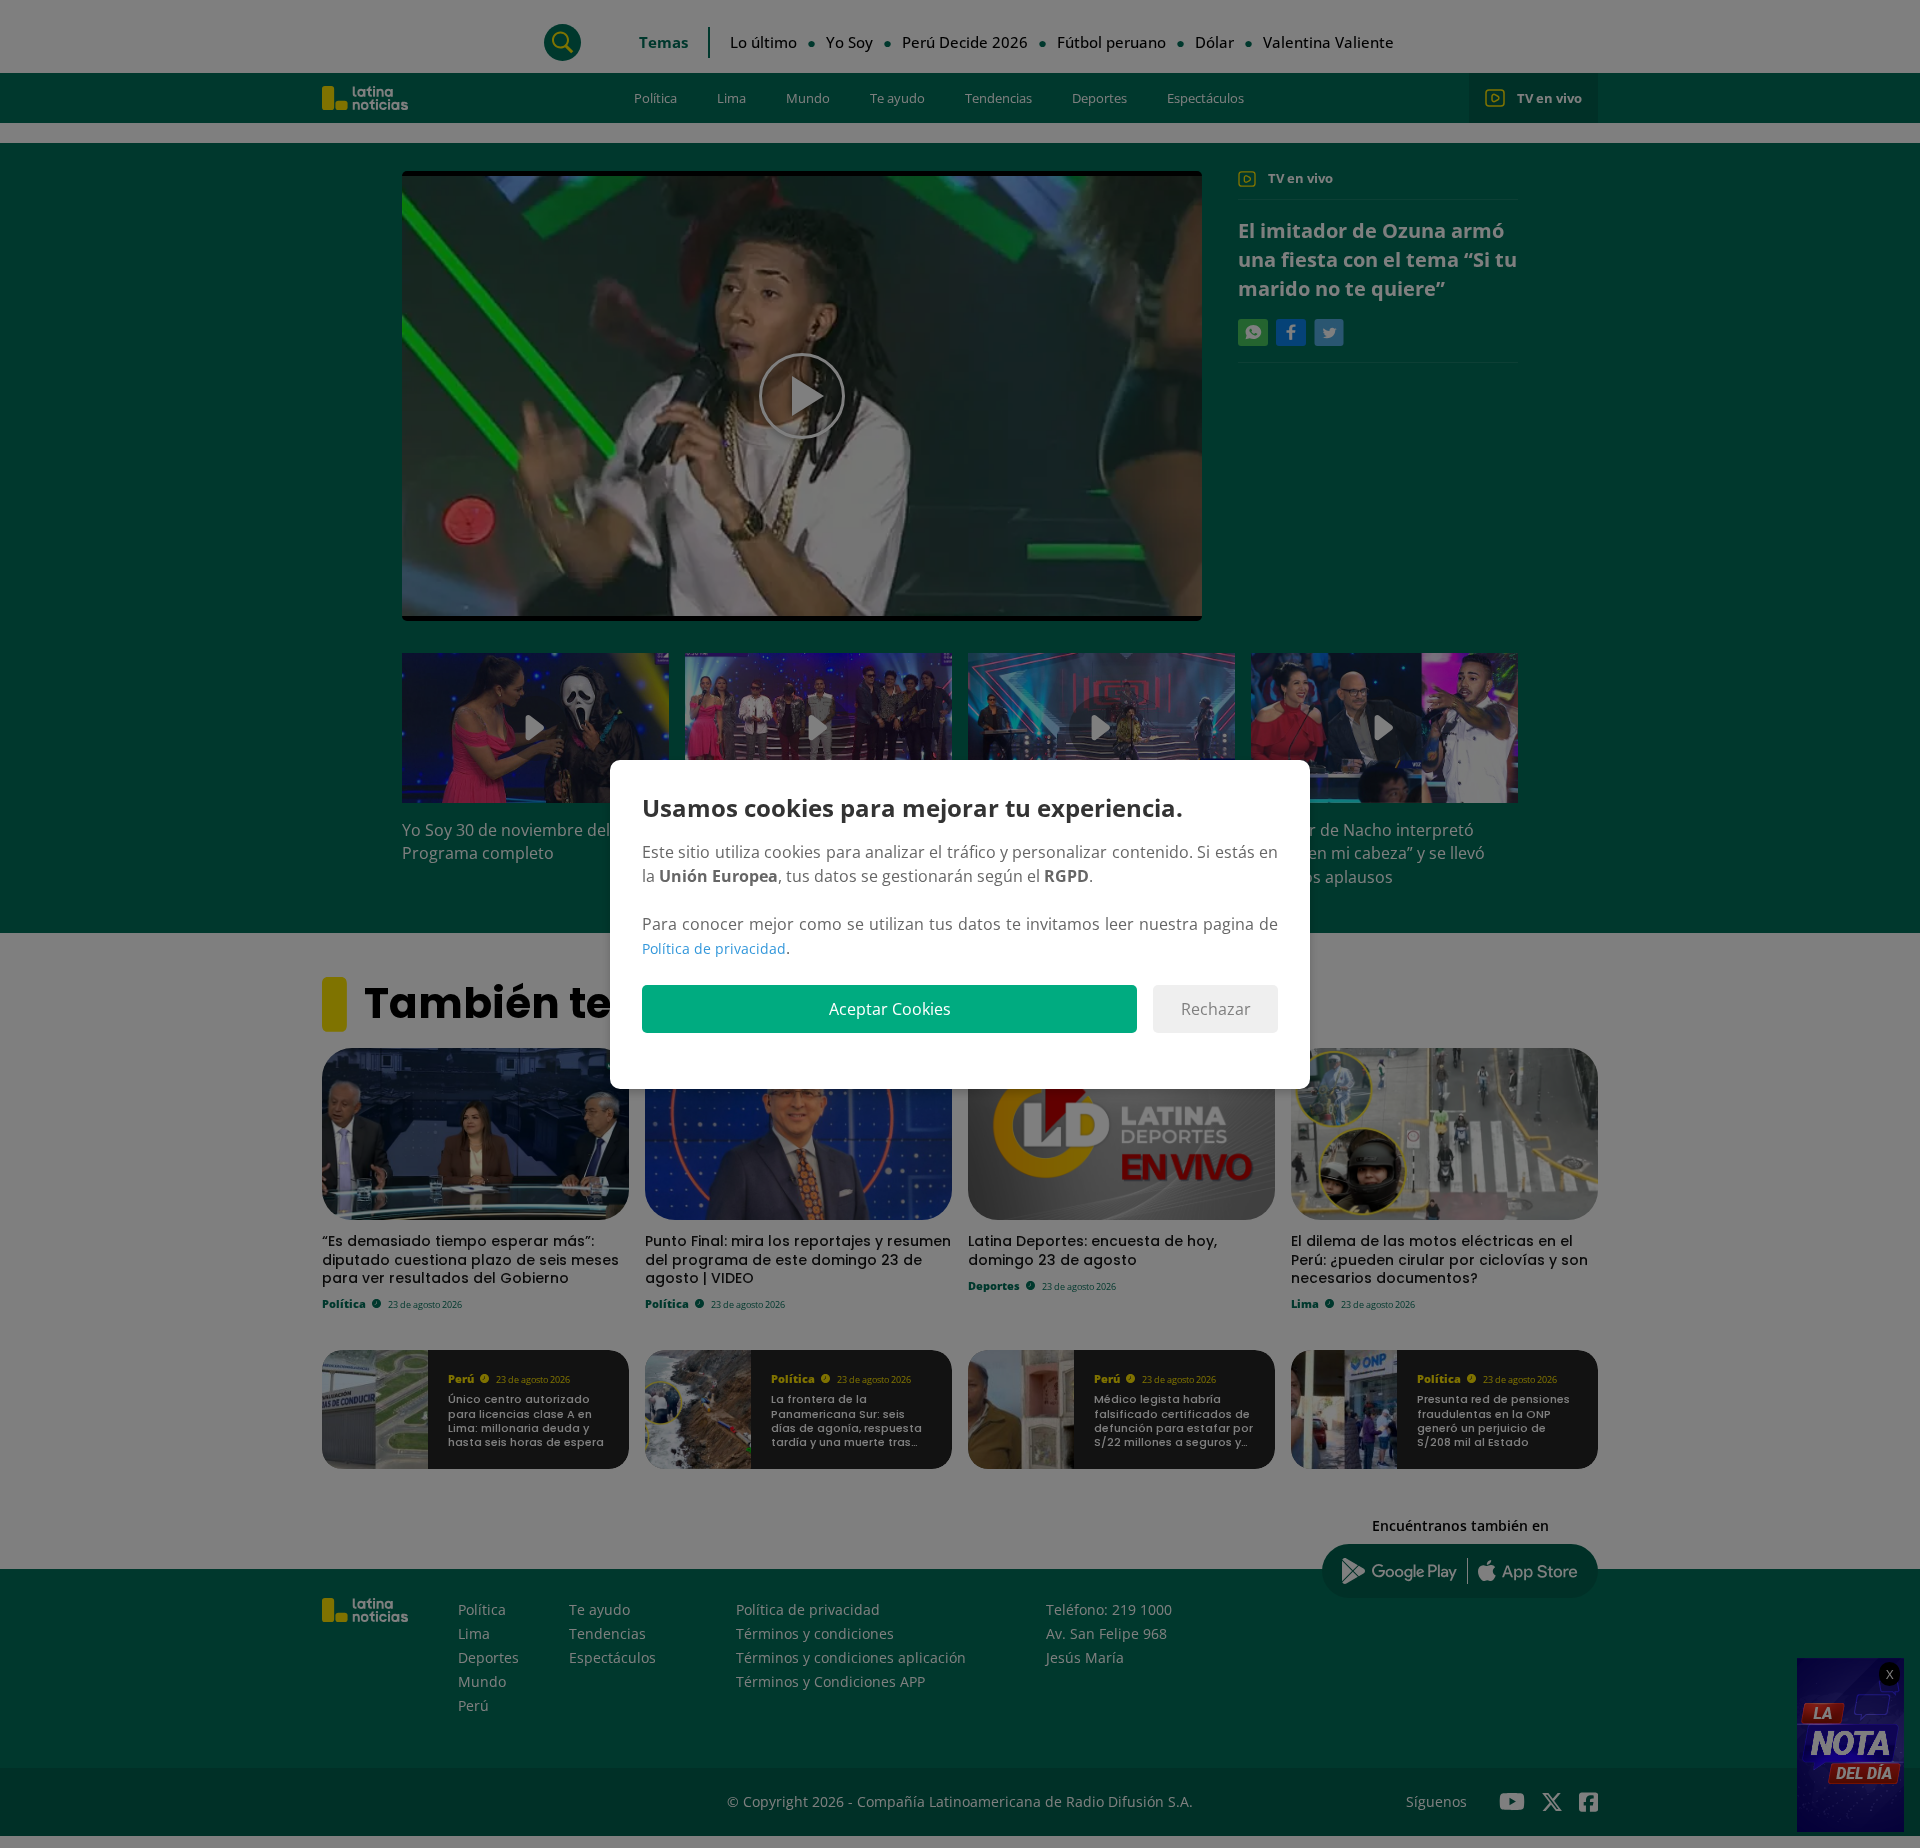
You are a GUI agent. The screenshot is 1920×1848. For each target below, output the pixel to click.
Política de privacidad (714, 948)
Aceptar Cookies (890, 1009)
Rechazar (1216, 1009)
